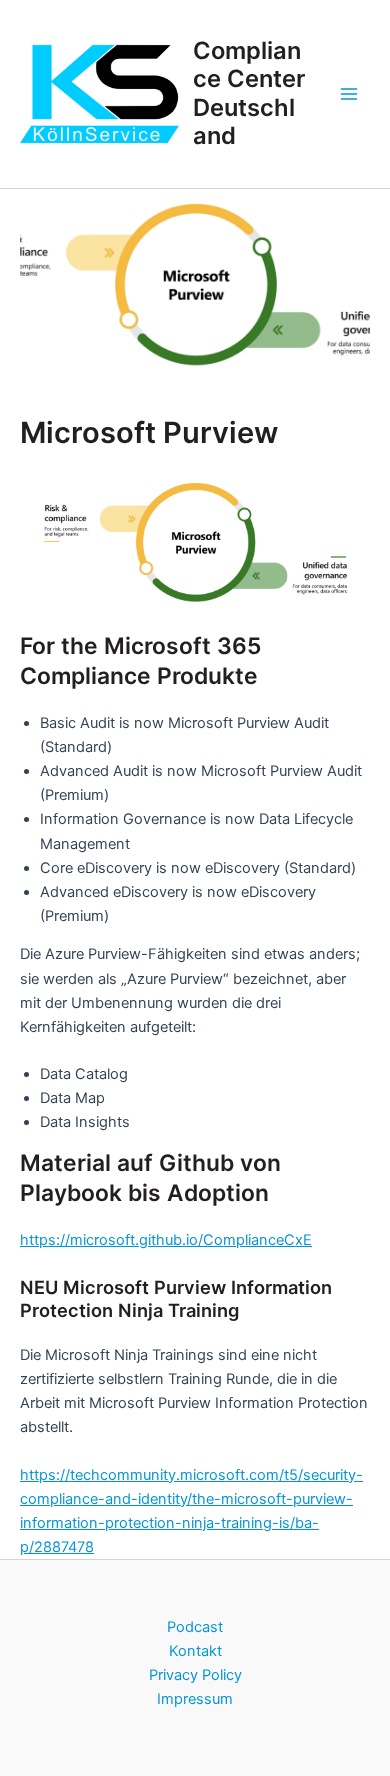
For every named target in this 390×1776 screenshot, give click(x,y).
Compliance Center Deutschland (249, 93)
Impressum (195, 1699)
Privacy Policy (195, 1675)
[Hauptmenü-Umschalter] (349, 94)
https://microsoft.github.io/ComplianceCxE (166, 1240)
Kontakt (195, 1651)
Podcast (195, 1627)
